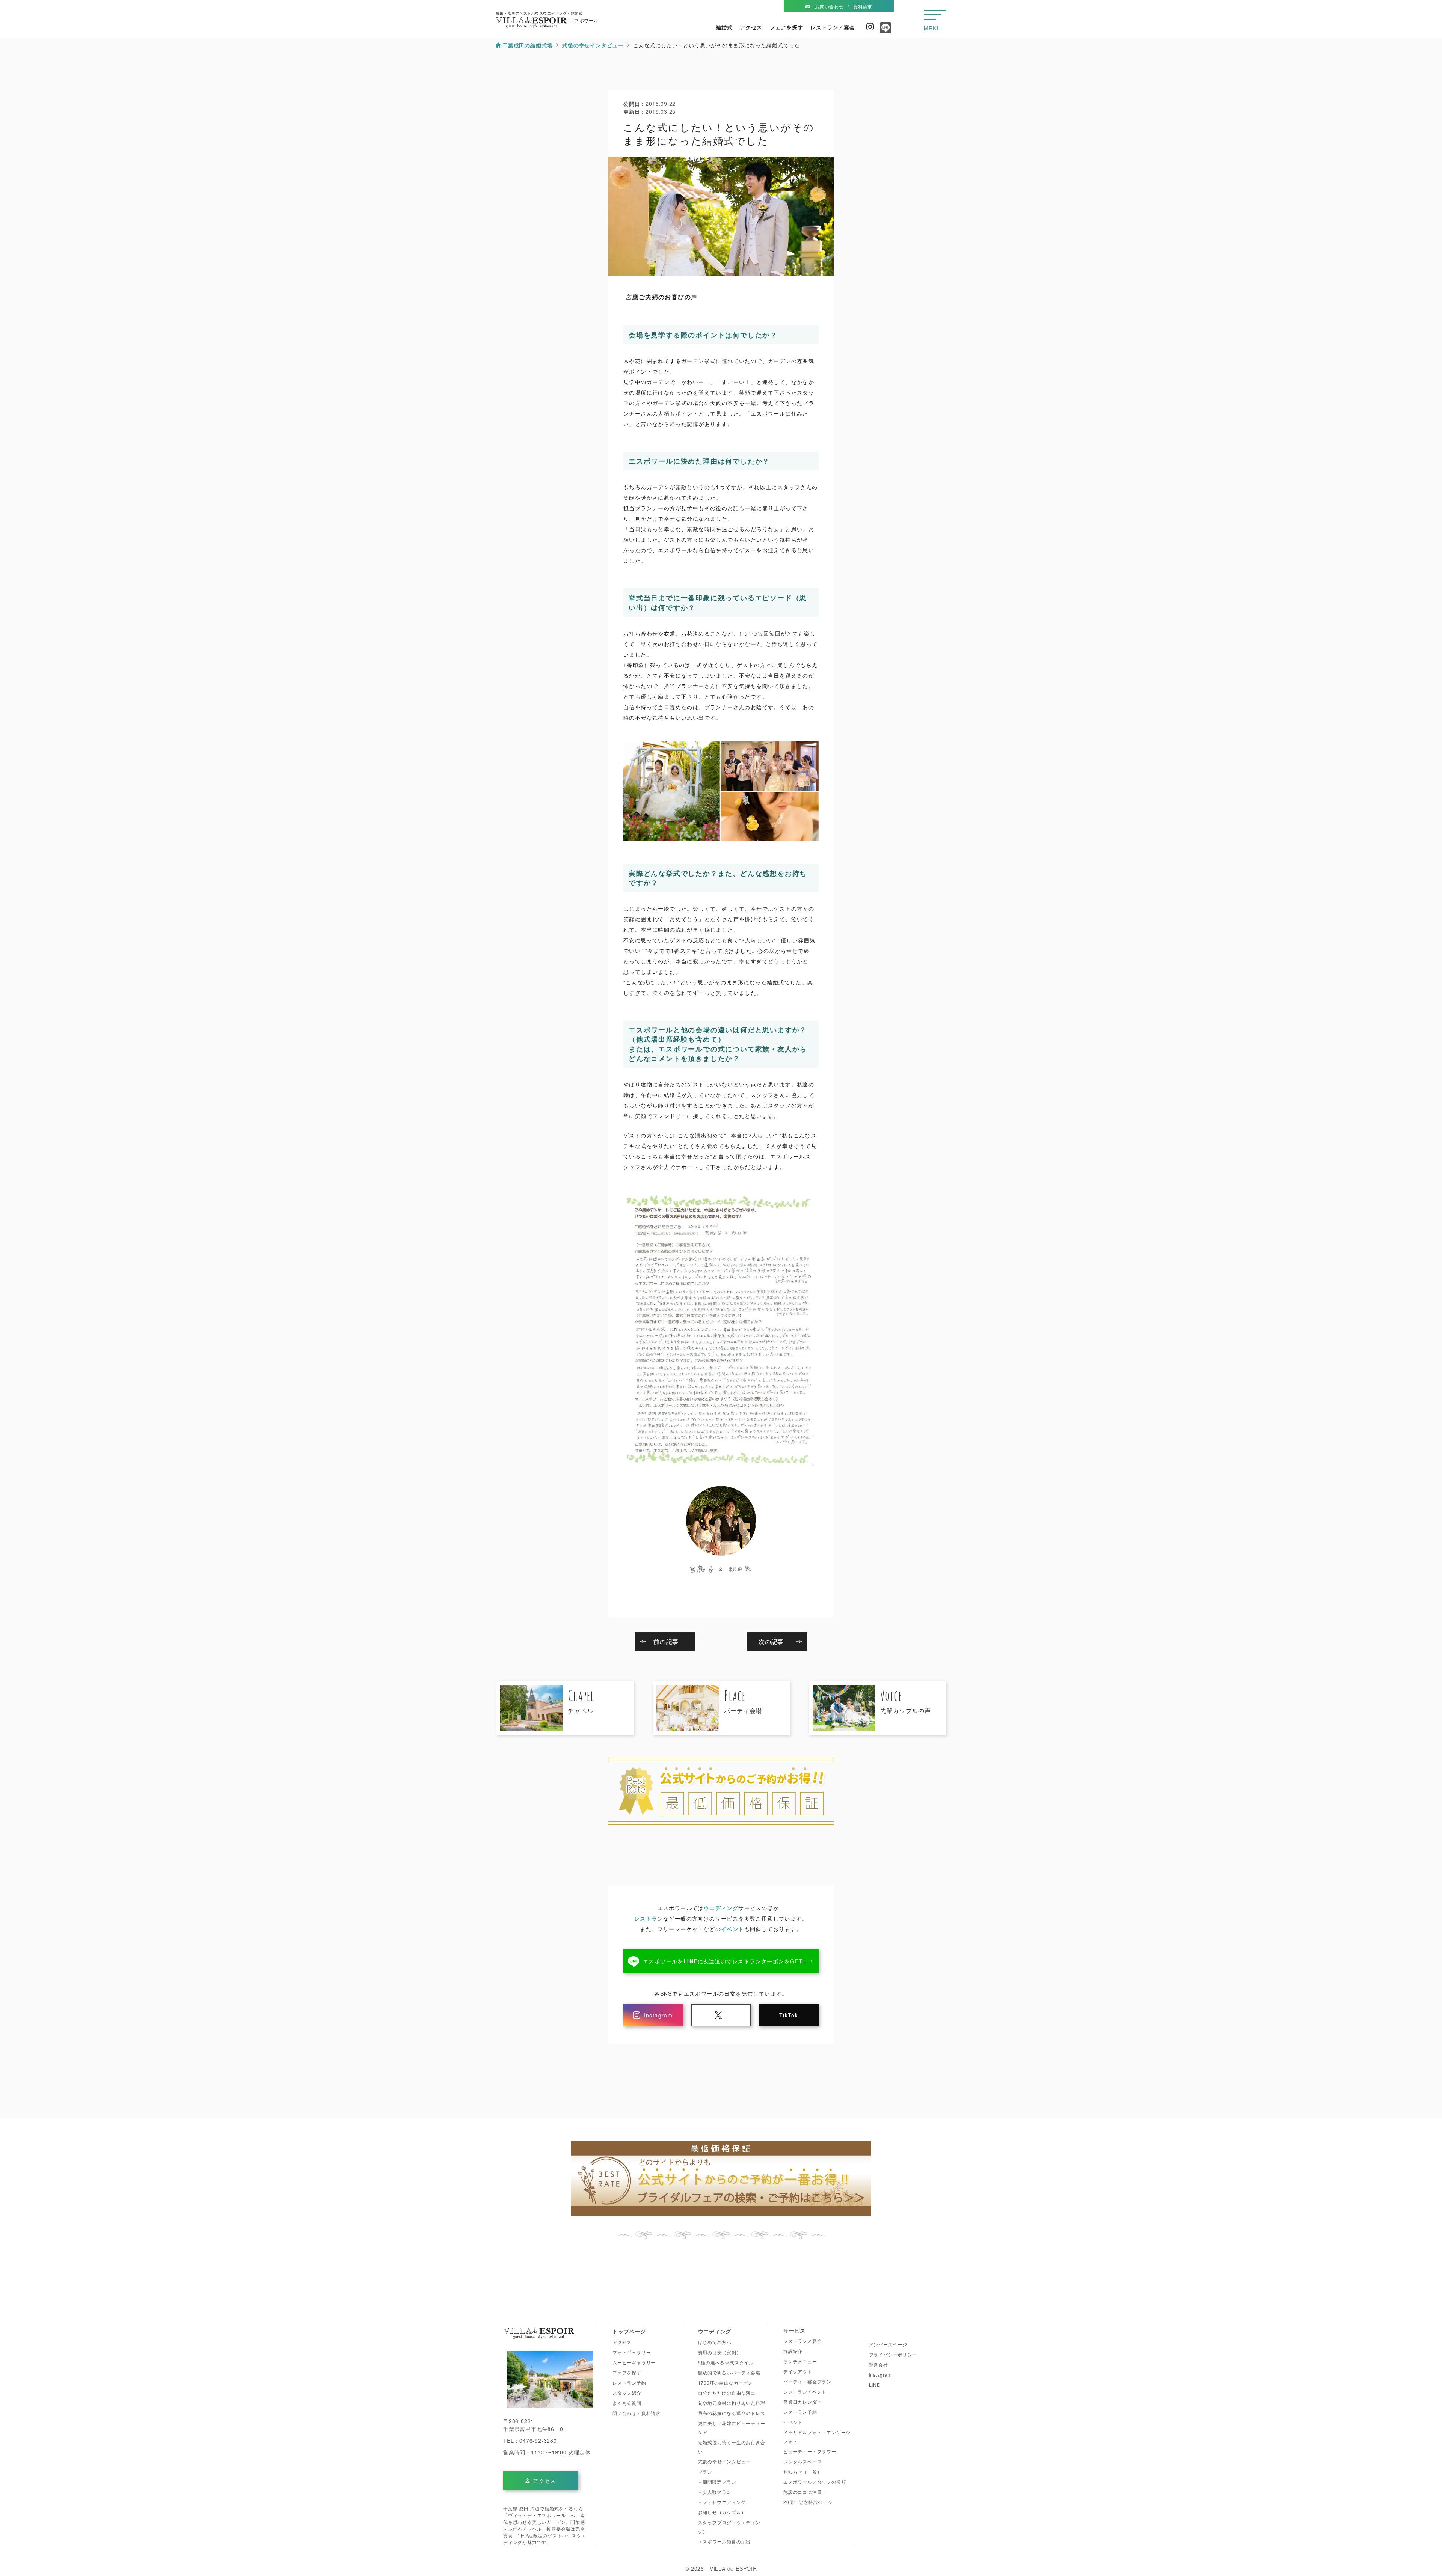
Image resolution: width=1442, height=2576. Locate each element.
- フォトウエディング (722, 2502)
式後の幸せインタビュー (725, 2461)
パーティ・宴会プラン (807, 2381)
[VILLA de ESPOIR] (539, 2335)
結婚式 (724, 27)
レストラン (649, 1918)
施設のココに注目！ (805, 2492)
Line (884, 30)
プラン (705, 2471)
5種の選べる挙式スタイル (726, 2362)
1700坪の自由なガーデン (726, 2382)
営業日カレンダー (802, 2402)
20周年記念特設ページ (808, 2502)
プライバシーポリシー (893, 2354)
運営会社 (879, 2364)
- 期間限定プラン (717, 2482)
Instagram (870, 27)
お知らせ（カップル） (722, 2512)
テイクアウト (798, 2371)
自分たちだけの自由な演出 (727, 2393)
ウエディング (721, 1908)
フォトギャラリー (632, 2352)
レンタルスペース (802, 2461)
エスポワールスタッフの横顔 (815, 2482)
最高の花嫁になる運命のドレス (732, 2413)
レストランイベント (805, 2391)
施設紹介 (793, 2351)
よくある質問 (627, 2403)
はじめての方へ (715, 2342)
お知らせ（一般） (802, 2471)
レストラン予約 (629, 2382)
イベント (733, 1929)
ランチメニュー (800, 2361)
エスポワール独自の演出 (725, 2541)
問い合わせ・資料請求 (637, 2413)
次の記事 (771, 1641)
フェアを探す (787, 27)
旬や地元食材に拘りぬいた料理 (732, 2403)
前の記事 (666, 1641)
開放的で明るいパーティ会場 (729, 2372)
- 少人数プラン (715, 2492)
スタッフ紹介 (627, 2393)
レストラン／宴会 (833, 27)
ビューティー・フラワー (810, 2451)
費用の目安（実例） (720, 2352)
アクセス (751, 27)
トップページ (629, 2331)
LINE (875, 2385)
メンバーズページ (888, 2344)
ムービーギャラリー (634, 2362)
